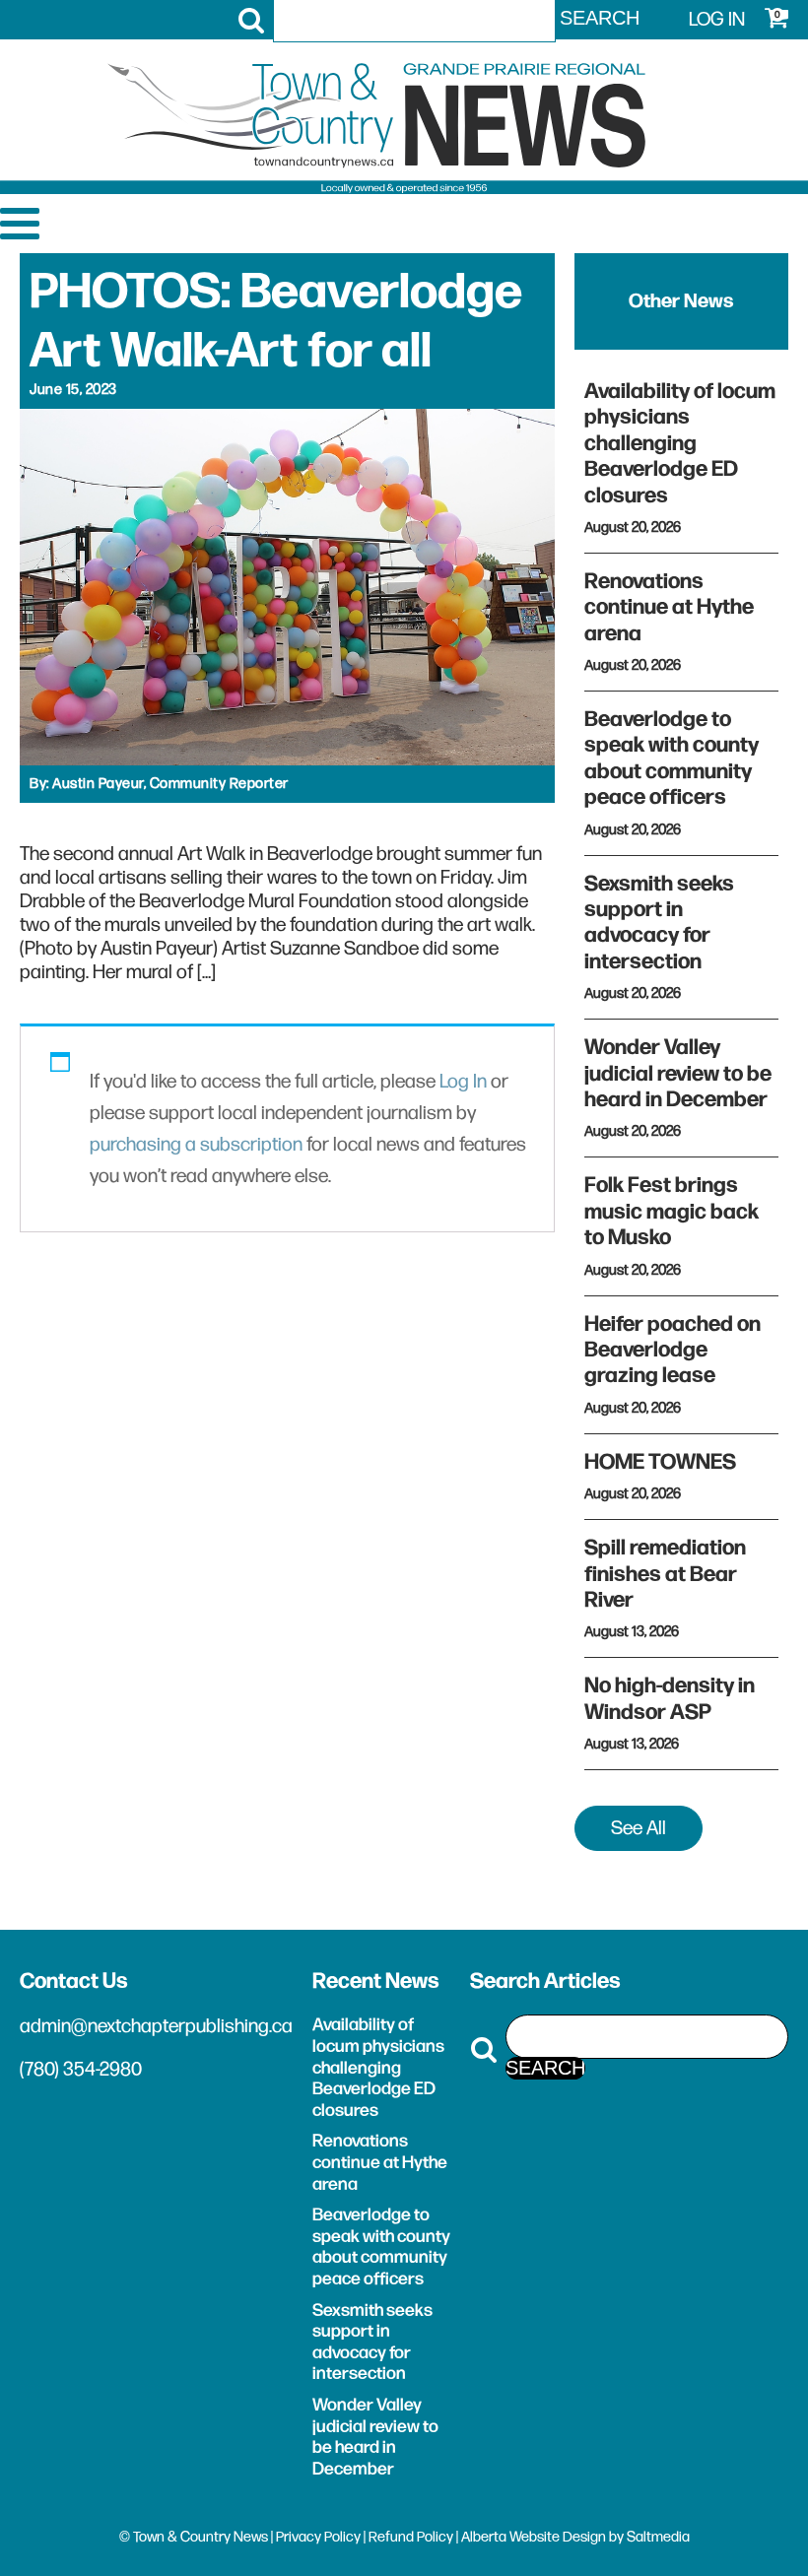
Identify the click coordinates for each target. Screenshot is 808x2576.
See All (639, 1828)
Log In (463, 1082)
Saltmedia (658, 2537)
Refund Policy (411, 2537)
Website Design (558, 2537)
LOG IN (717, 20)
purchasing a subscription (196, 1145)
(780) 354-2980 (81, 2070)
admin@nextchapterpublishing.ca (156, 2026)
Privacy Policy (318, 2537)
